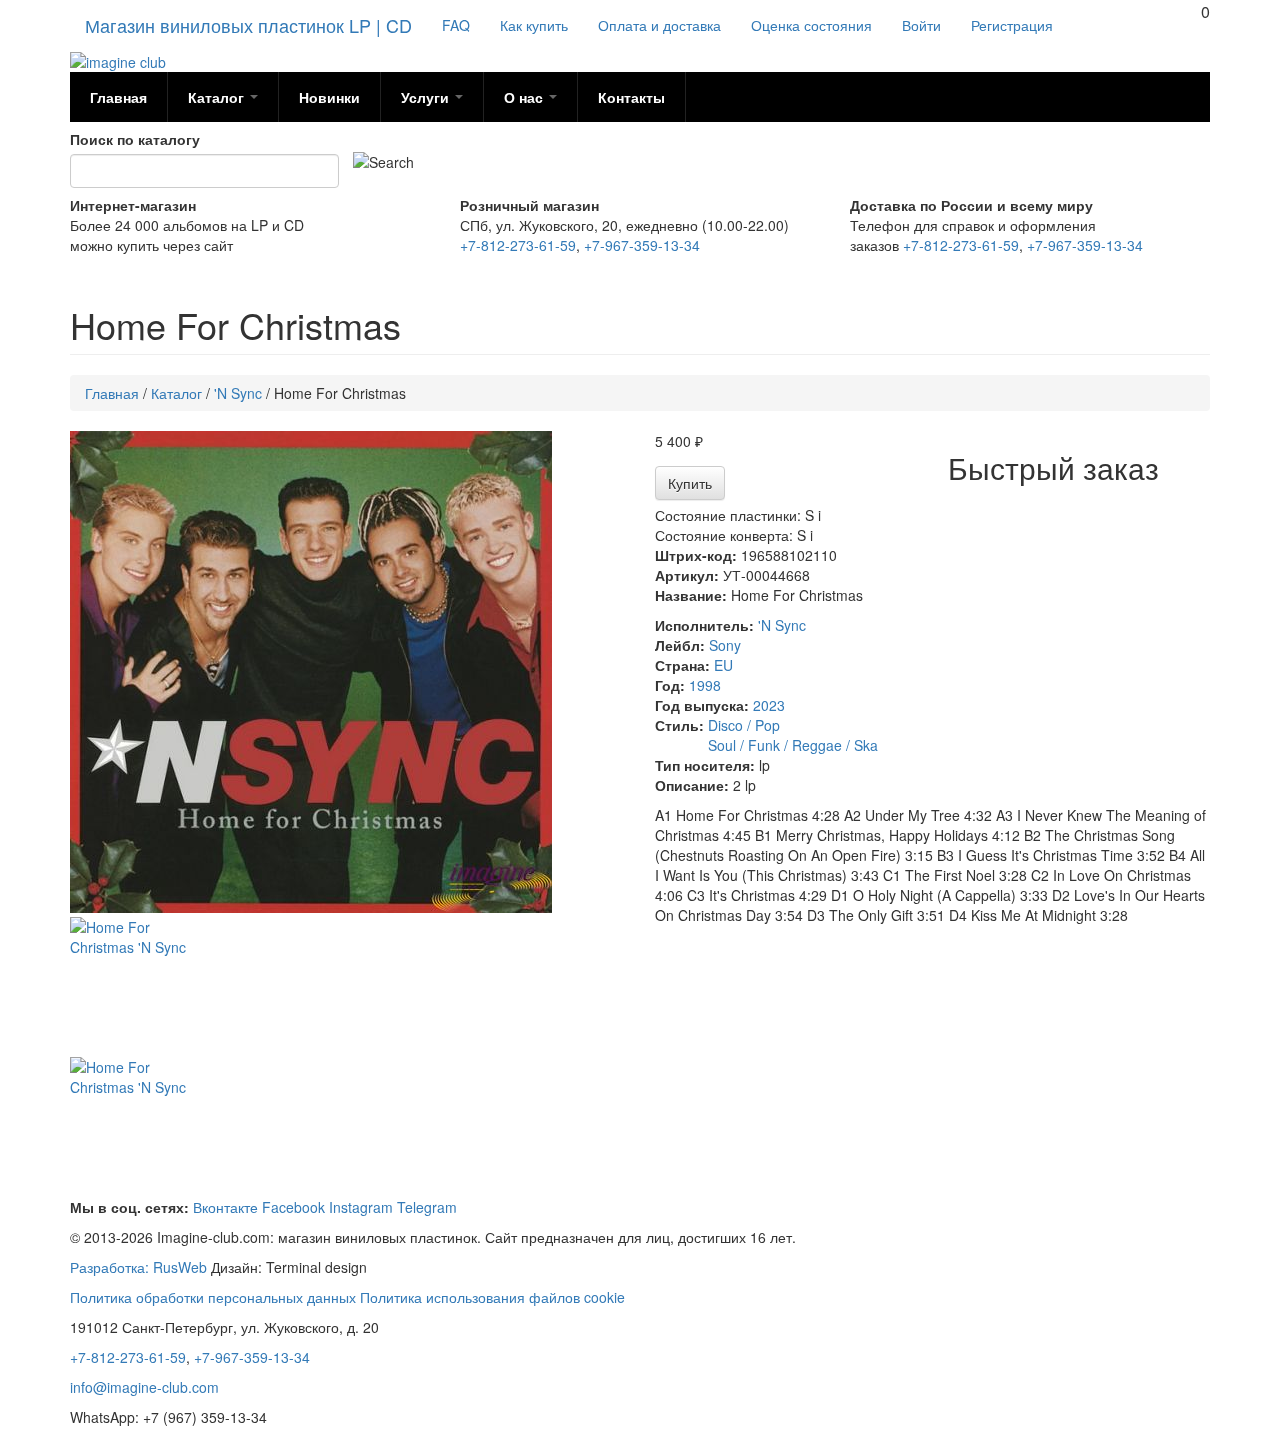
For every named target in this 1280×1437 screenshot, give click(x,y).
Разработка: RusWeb (138, 1267)
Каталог (218, 97)
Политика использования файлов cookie (492, 1297)
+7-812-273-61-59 (518, 245)
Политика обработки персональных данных (213, 1297)
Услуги (427, 97)
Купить (690, 483)
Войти (921, 25)
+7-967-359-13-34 (642, 245)
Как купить (534, 25)
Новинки (329, 97)
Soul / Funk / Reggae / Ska (793, 745)
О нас (525, 97)
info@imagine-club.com (144, 1387)
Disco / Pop (744, 725)
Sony (725, 645)
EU (723, 665)
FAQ (456, 25)
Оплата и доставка (659, 25)
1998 (705, 685)
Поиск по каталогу (135, 139)
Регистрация (1012, 25)
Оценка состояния (811, 25)
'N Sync (782, 625)
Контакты (631, 97)
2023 (769, 705)
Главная (118, 97)
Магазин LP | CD (248, 25)
